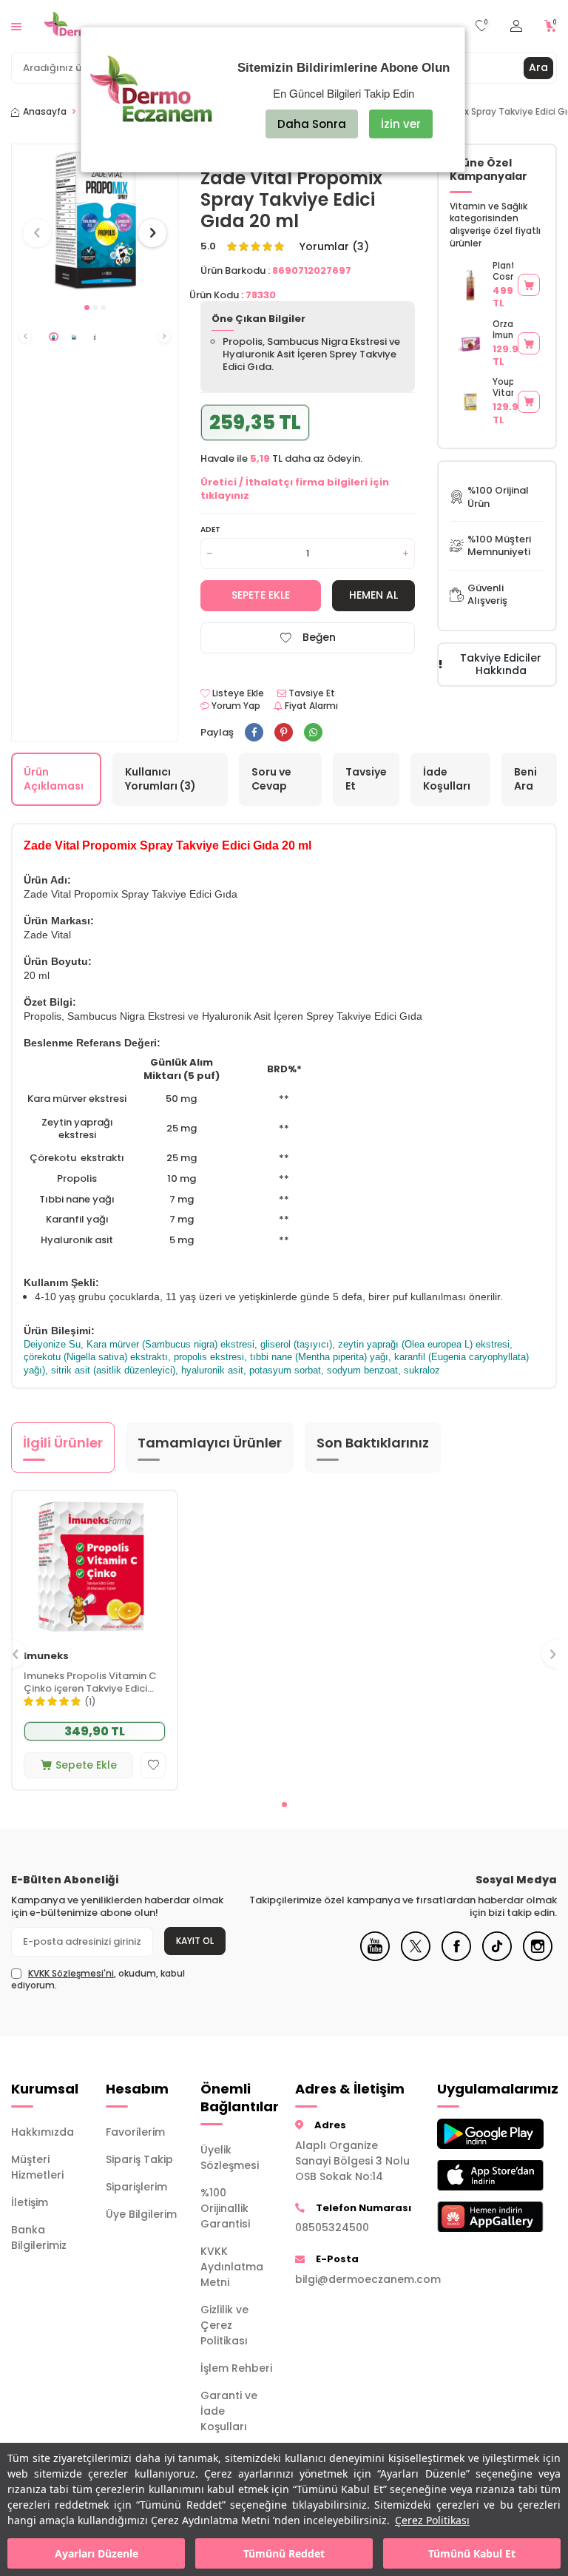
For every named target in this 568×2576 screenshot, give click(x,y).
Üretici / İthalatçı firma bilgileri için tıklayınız (295, 488)
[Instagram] (538, 1957)
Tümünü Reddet (284, 2553)
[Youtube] (375, 1957)
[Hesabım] (516, 26)
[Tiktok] (497, 1957)
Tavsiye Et (311, 693)
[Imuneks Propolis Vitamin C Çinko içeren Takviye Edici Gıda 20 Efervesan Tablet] (95, 1565)
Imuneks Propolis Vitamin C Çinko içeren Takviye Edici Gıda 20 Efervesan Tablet (90, 1683)
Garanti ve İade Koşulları (229, 2411)
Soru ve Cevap (271, 779)
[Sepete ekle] (529, 285)
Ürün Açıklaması (54, 779)
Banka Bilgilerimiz (39, 2237)
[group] (95, 219)
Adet (210, 529)
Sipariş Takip (139, 2159)
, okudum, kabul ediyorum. (98, 1980)
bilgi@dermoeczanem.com (355, 2279)
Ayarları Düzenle (97, 2553)
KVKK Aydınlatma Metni (232, 2267)
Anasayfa (45, 112)
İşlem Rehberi (236, 2368)
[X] (416, 1957)
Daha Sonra (312, 124)
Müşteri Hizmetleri (37, 2167)
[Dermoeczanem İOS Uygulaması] (473, 2175)
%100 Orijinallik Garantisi (225, 2208)
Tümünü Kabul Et (472, 2553)
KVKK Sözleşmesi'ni (71, 1973)
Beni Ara (525, 779)
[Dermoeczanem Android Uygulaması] (473, 2134)
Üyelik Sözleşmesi (230, 2158)
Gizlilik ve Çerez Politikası (224, 2325)
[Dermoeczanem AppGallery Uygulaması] (473, 2217)
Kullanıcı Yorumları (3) (160, 779)
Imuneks (46, 1657)
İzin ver (401, 124)
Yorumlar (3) (334, 247)
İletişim (30, 2202)
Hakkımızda (43, 2132)
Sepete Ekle (261, 595)
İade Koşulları (447, 779)
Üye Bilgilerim (141, 2214)
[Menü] (16, 26)
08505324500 (332, 2227)
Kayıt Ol (195, 1941)
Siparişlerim (136, 2187)
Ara (538, 67)
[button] (87, 307)
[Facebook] (456, 1957)
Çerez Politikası (432, 2520)
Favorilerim (135, 2132)
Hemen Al (373, 595)
